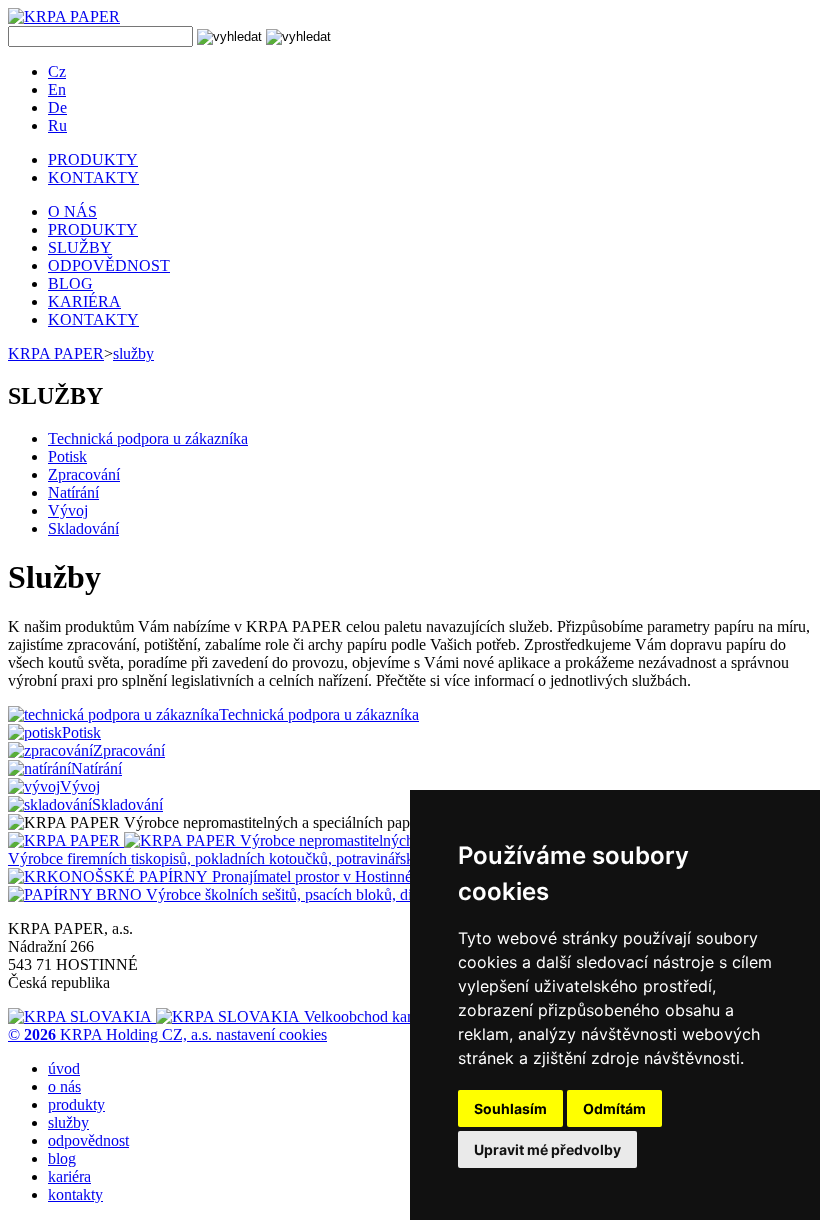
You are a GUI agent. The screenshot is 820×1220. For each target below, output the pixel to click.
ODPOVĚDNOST (109, 265)
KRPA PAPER (56, 353)
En (57, 89)
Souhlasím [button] (510, 1108)
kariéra (69, 1176)
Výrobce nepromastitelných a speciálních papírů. (393, 840)
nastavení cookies (271, 1034)
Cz (57, 71)
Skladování (83, 528)
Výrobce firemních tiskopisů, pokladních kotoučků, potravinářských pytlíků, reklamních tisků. (306, 858)
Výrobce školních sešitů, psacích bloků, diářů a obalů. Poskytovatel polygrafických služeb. (430, 894)
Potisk (67, 456)
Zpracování (84, 474)
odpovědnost (88, 1140)
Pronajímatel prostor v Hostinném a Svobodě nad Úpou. (389, 876)
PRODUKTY (93, 159)
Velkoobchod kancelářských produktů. (423, 1016)
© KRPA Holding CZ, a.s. (112, 1034)
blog (62, 1158)
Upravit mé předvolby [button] (547, 1149)
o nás (64, 1086)
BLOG (70, 283)
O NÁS (72, 211)
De (57, 107)
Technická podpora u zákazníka (148, 438)
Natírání (73, 492)
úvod (64, 1068)
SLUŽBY (80, 247)
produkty (76, 1104)
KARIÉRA (84, 301)
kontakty (75, 1194)
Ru (57, 125)
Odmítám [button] (614, 1108)
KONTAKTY (93, 177)
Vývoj (68, 510)
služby (133, 353)
